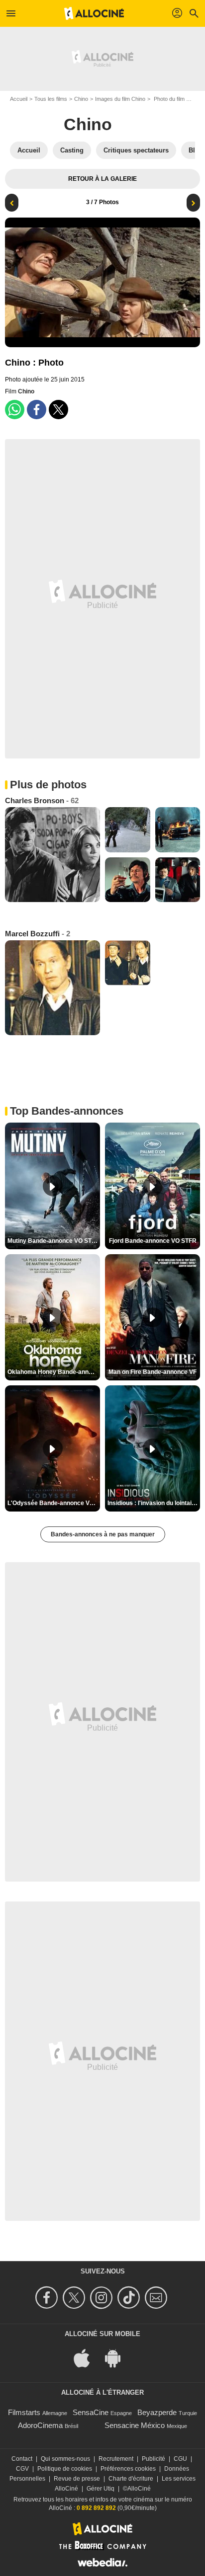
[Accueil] (94, 13)
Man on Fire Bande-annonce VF (153, 1372)
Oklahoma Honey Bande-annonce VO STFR (54, 1372)
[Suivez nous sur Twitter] (75, 2298)
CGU (180, 2459)
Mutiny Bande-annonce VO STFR (53, 1241)
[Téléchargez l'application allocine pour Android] (118, 2357)
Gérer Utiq (101, 2489)
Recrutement (116, 2459)
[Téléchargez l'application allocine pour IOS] (87, 2357)
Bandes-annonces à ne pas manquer (103, 1534)
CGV (22, 2469)
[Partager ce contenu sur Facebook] (37, 410)
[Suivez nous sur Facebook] (48, 2298)
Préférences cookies (128, 2469)
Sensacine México (135, 2425)
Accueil (19, 99)
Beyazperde (157, 2412)
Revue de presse (77, 2479)
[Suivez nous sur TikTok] (130, 2298)
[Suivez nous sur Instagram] (103, 2298)
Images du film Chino (120, 99)
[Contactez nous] (157, 2298)
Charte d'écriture (131, 2479)
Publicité (154, 2459)
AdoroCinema (40, 2425)
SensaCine (91, 2412)
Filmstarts (24, 2412)
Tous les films (51, 99)
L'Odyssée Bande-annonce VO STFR (54, 1503)
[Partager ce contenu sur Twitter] (58, 410)
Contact (22, 2459)
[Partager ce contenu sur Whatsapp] (15, 410)
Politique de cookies (65, 2469)
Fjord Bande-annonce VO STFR (153, 1241)
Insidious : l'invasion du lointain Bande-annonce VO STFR (154, 1503)
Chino (81, 99)
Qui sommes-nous (65, 2459)
